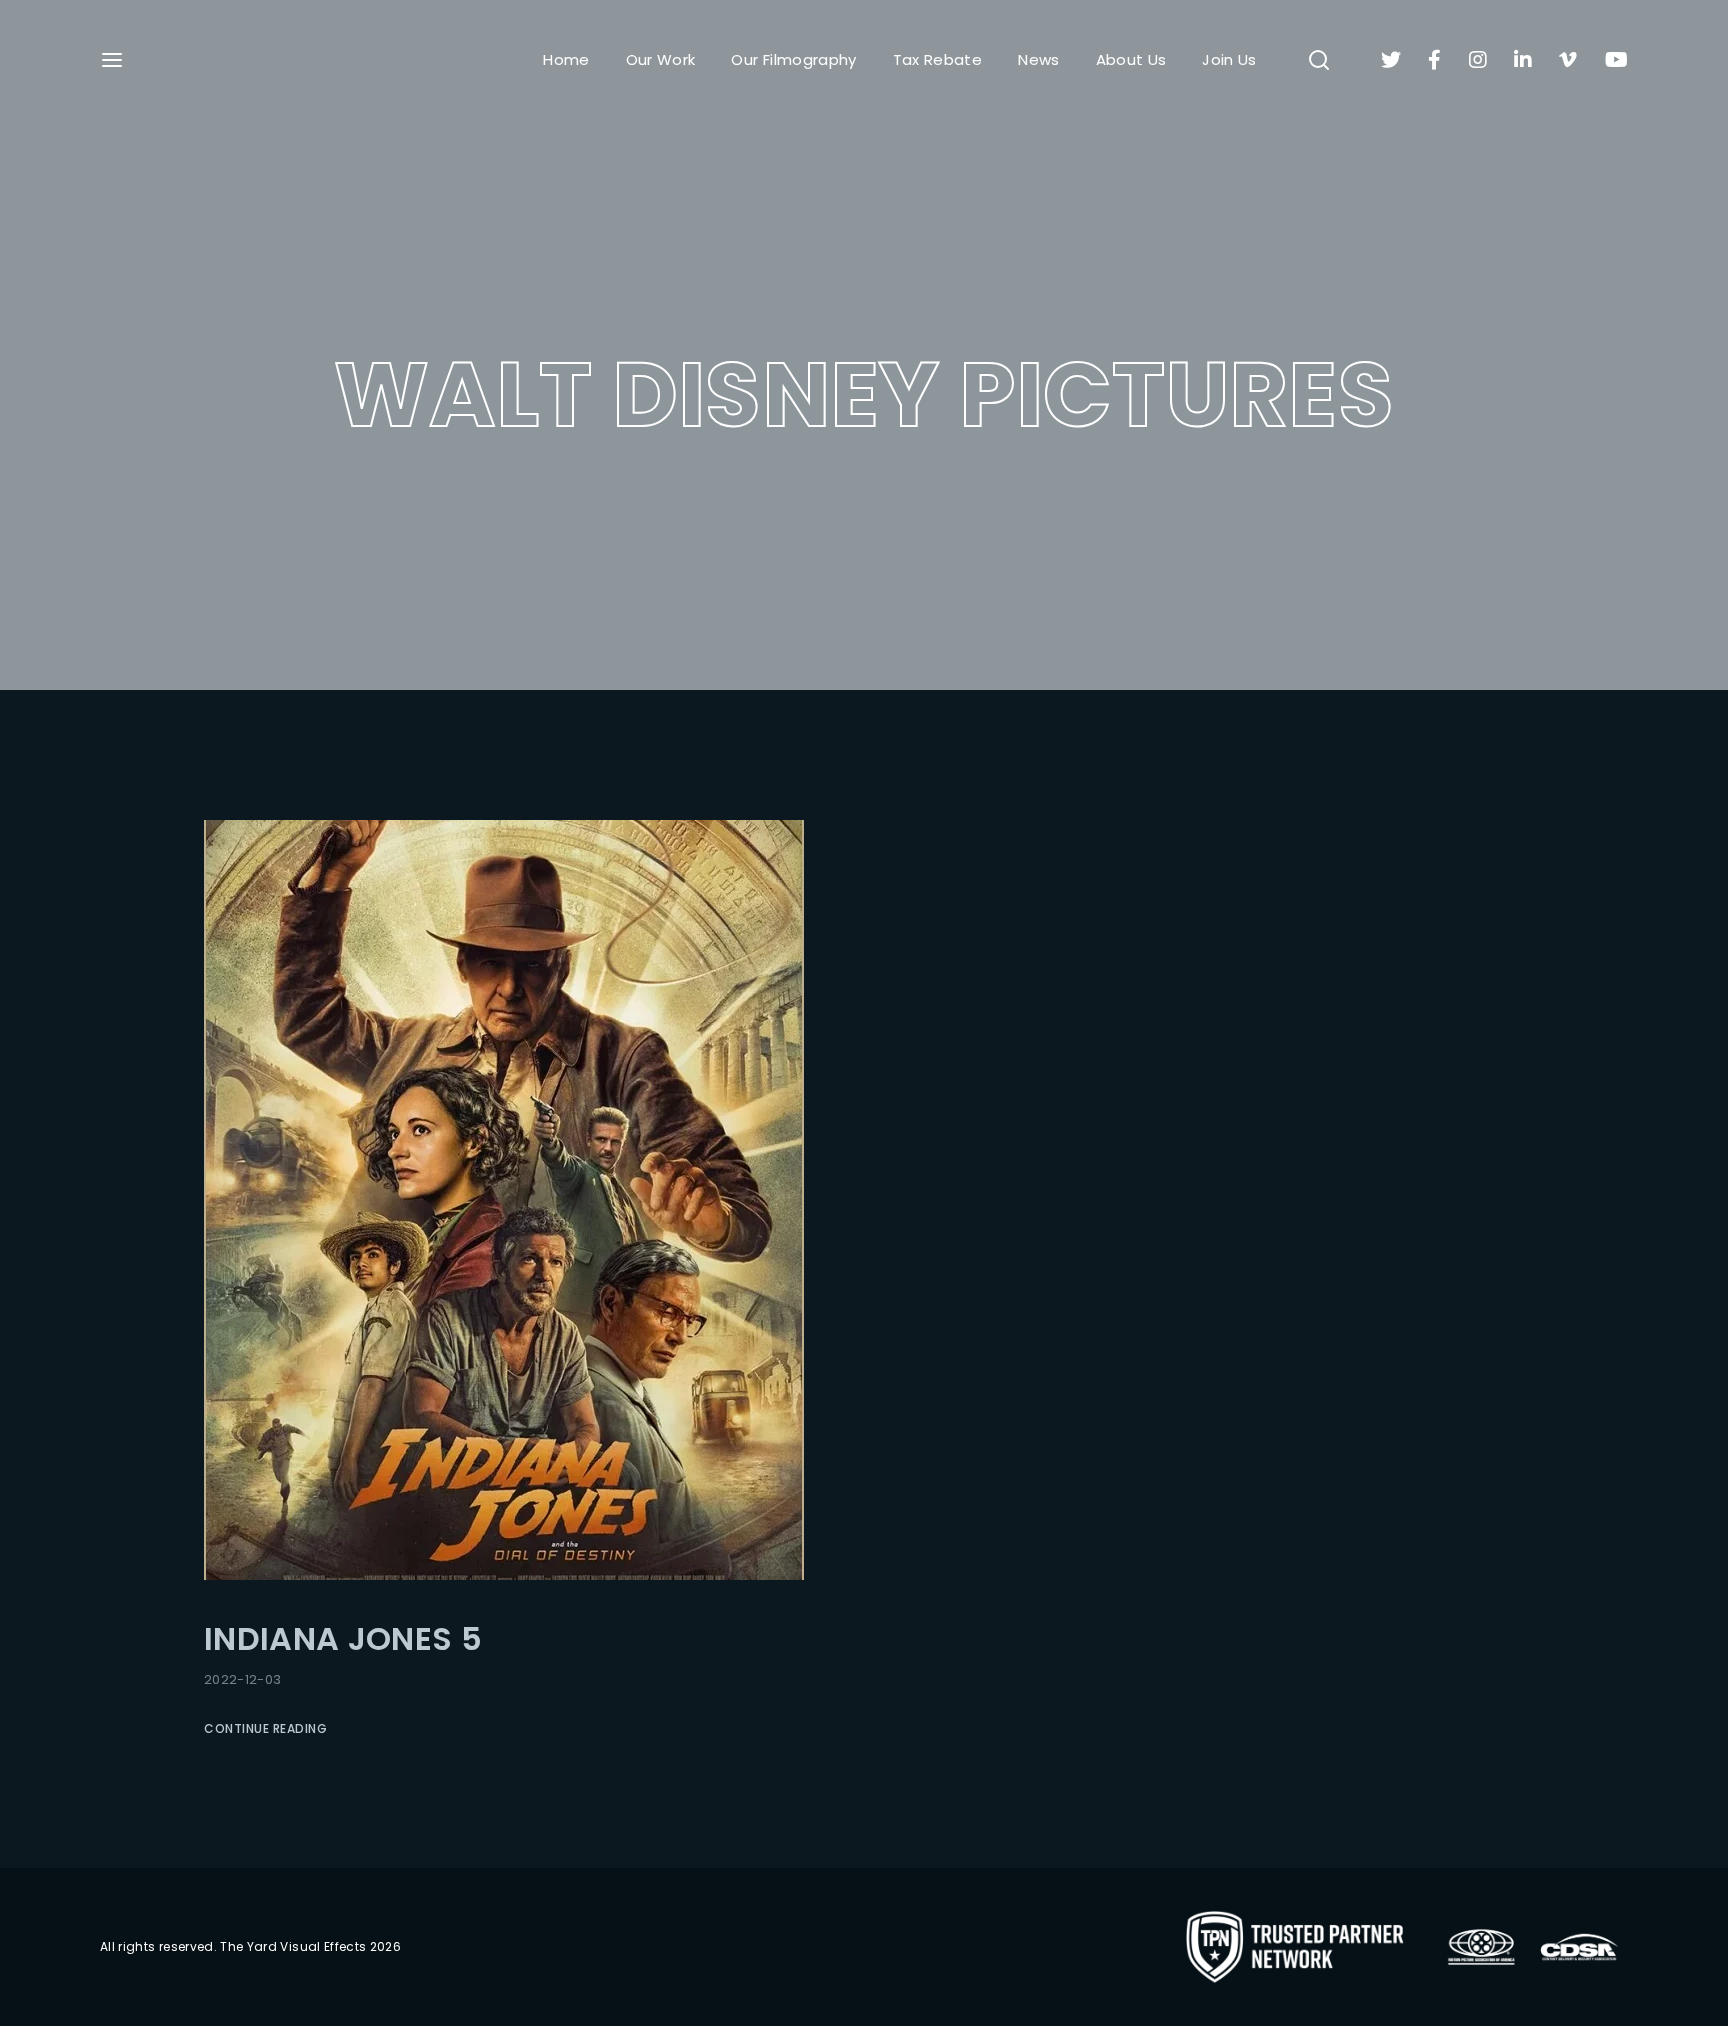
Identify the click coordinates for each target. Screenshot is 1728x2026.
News (1038, 59)
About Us (1131, 59)
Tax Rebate (938, 59)
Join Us (1229, 59)
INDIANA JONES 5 (343, 1638)
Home (566, 59)
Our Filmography (793, 59)
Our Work (661, 59)
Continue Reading (265, 1729)
